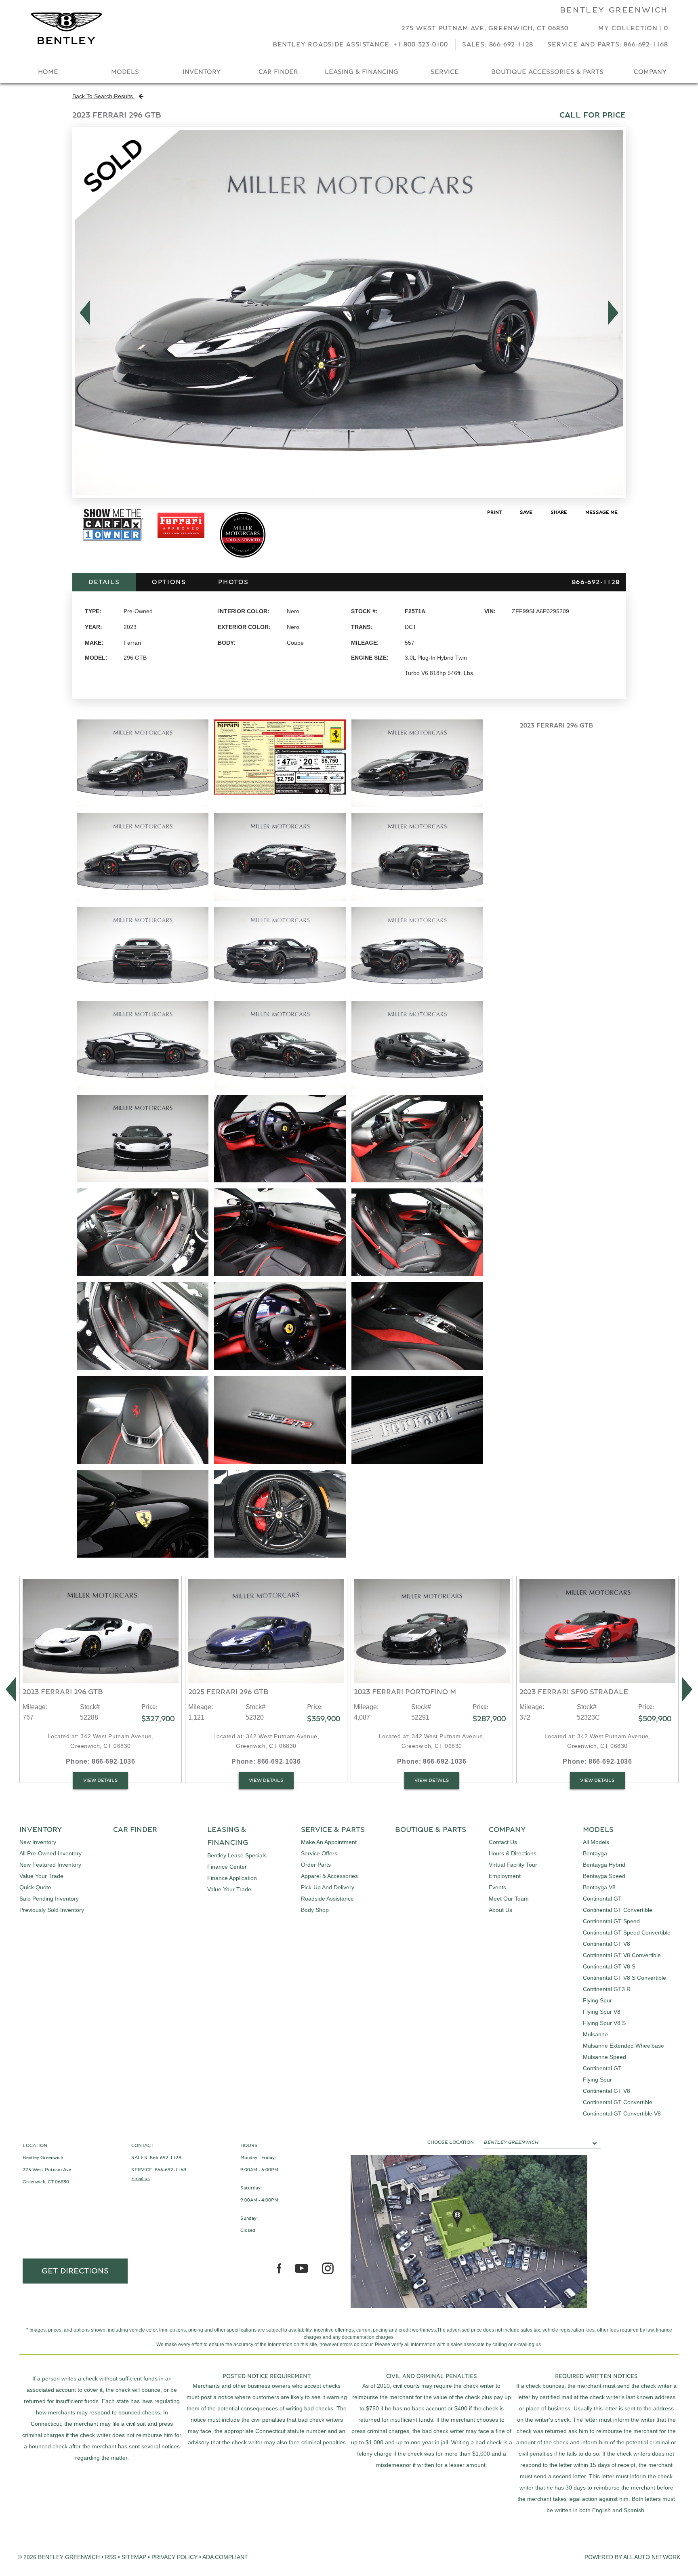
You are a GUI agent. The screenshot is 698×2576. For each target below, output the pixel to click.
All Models (596, 1842)
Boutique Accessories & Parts (547, 72)
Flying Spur (597, 2000)
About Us (500, 1910)
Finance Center (227, 1867)
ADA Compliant (225, 2557)
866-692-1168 (170, 2170)
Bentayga (595, 1853)
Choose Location (451, 2142)
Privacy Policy (174, 2557)
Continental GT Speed (611, 1921)
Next (615, 313)
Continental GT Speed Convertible (627, 1933)
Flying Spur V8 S (604, 2023)
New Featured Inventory (50, 1865)
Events (497, 1887)
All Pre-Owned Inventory (50, 1853)
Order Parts (316, 1865)
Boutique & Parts (431, 1830)
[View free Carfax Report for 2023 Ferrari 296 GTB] (113, 543)
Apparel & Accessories (329, 1876)
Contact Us (503, 1842)
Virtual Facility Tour (513, 1865)
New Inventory (38, 1842)
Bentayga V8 (599, 1887)
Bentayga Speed (604, 1876)
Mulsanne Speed (604, 2057)
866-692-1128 (166, 2158)
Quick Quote (35, 1887)
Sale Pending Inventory (49, 1899)
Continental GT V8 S (609, 1966)
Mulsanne (595, 2034)
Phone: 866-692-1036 (100, 1761)
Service (445, 72)
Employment (505, 1876)
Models (125, 72)
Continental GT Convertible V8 (622, 2113)
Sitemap (134, 2557)
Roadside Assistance (327, 1899)
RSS (111, 2557)
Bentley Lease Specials (237, 1855)
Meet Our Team (509, 1899)
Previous (83, 313)
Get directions (75, 2271)
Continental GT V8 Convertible (622, 1955)
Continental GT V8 (607, 1944)
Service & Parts (333, 1830)
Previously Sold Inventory (52, 1910)
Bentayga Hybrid (604, 1865)
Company (650, 72)
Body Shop (315, 1910)
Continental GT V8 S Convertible (624, 1978)
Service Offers (319, 1853)
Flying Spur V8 (602, 2012)
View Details (101, 1780)
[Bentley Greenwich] (66, 28)
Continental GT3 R (607, 1989)
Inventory (202, 72)
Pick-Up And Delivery (328, 1887)
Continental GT (602, 1899)
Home (48, 72)
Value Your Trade (41, 1876)
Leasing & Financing (362, 72)
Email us (141, 2179)
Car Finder (278, 72)
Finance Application (232, 1878)
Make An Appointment (329, 1842)
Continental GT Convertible (618, 1910)
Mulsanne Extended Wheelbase (623, 2046)
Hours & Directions (513, 1853)
